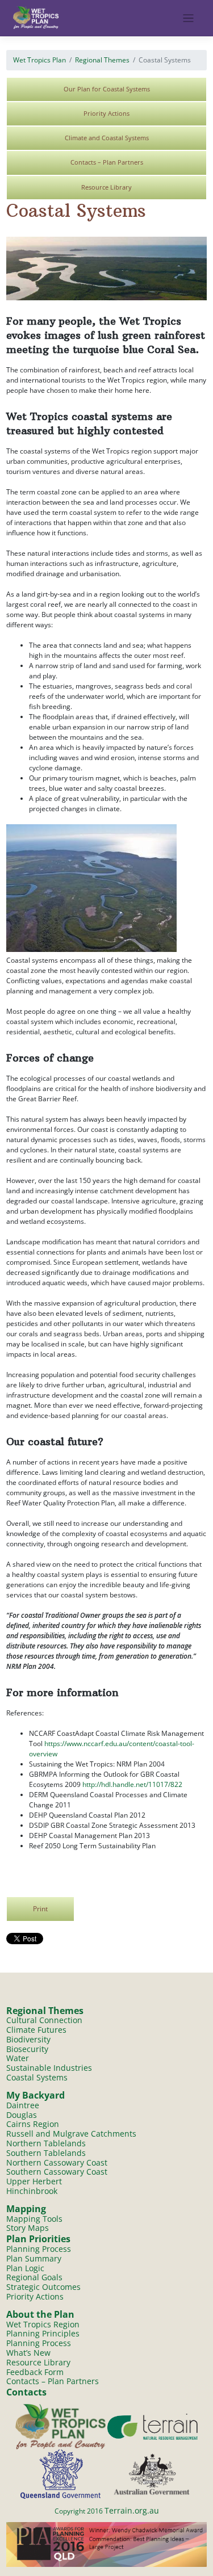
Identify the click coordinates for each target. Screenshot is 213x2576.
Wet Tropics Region (43, 2324)
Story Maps (28, 2228)
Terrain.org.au (132, 2510)
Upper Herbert (34, 2181)
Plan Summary (34, 2258)
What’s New (28, 2353)
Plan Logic (25, 2268)
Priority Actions (106, 113)
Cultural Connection (44, 2020)
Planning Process (39, 2249)
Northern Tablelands (46, 2143)
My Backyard (35, 2095)
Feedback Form (35, 2372)
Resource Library (106, 187)
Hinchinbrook (32, 2191)
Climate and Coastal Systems (107, 138)
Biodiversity (28, 2039)
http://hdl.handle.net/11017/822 (132, 1784)
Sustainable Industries (49, 2068)
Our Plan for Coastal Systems (107, 89)
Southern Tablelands (46, 2153)
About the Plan (40, 2314)
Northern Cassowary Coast (57, 2162)
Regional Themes (102, 60)
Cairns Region (33, 2124)
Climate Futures (36, 2030)
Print (40, 1908)
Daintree (23, 2105)
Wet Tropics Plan (39, 60)
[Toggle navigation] (188, 18)
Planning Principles (43, 2333)
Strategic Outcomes (43, 2287)
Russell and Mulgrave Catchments (71, 2134)
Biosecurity (27, 2049)
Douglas (22, 2115)
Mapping (26, 2209)
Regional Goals (34, 2277)
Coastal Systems (37, 2077)
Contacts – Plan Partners (107, 162)
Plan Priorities (38, 2239)
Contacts (26, 2392)
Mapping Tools (34, 2219)
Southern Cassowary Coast (57, 2172)
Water (18, 2058)
